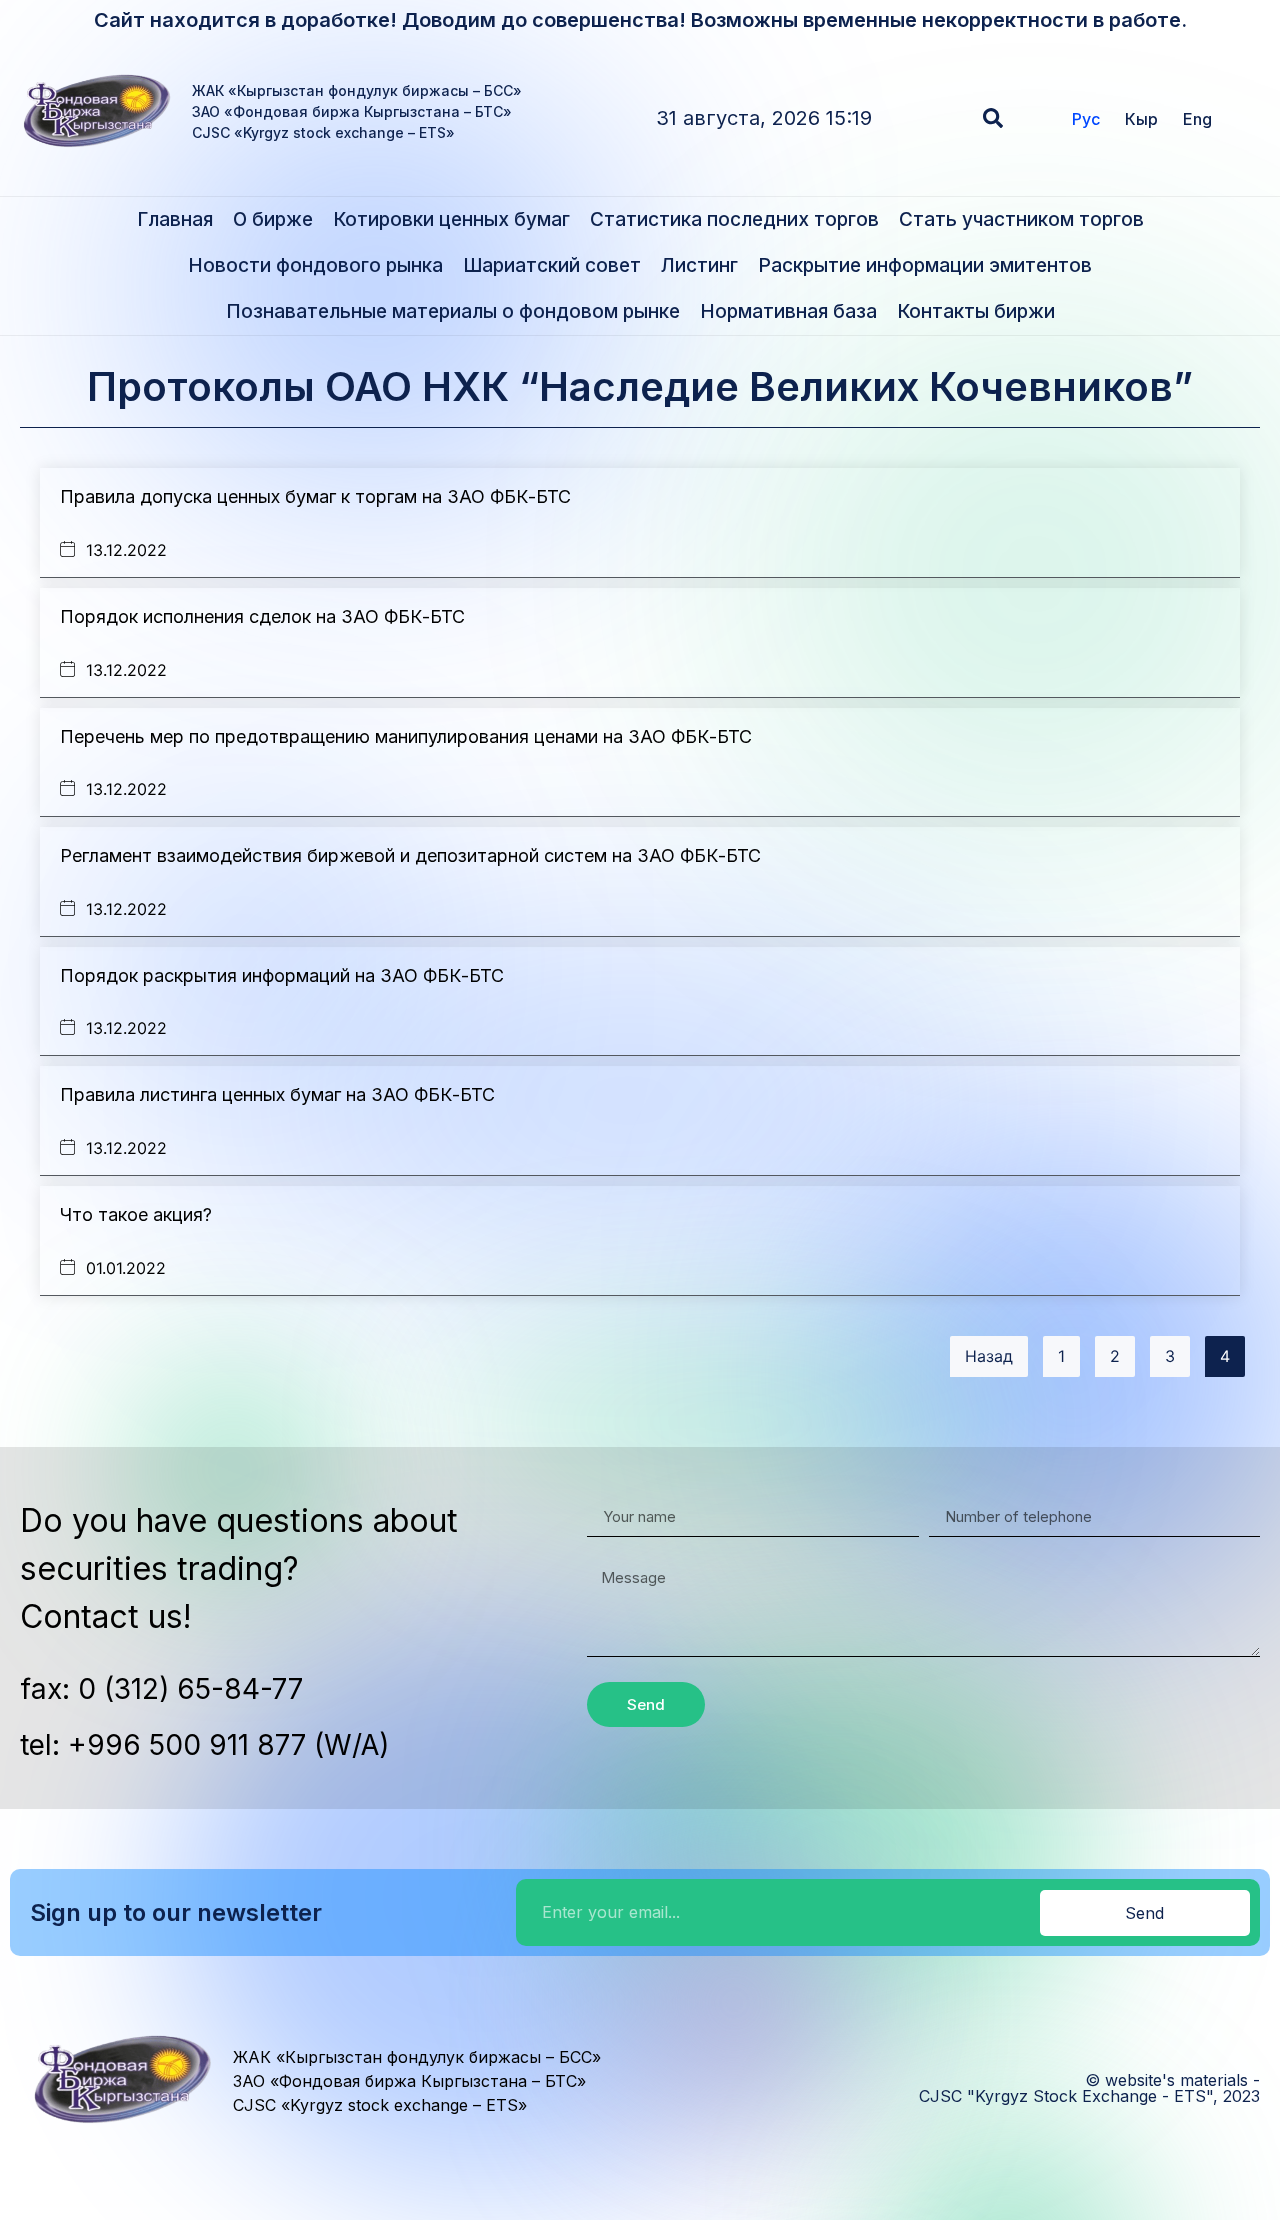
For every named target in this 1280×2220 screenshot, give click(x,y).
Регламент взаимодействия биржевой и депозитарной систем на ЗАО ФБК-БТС (410, 855)
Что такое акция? (136, 1214)
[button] (993, 118)
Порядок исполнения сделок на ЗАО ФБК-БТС (262, 616)
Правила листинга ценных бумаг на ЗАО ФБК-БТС (277, 1094)
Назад (989, 1356)
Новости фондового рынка (315, 265)
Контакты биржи (976, 311)
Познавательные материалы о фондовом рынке (453, 311)
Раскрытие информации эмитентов (925, 265)
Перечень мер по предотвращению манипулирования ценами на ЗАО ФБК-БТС (406, 736)
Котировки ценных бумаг (451, 219)
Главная (175, 219)
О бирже (273, 219)
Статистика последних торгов (734, 219)
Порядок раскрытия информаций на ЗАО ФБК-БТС (282, 975)
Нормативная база (788, 311)
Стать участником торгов (1021, 219)
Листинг (699, 265)
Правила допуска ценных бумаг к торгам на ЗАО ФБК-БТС (315, 496)
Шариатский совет (552, 265)
